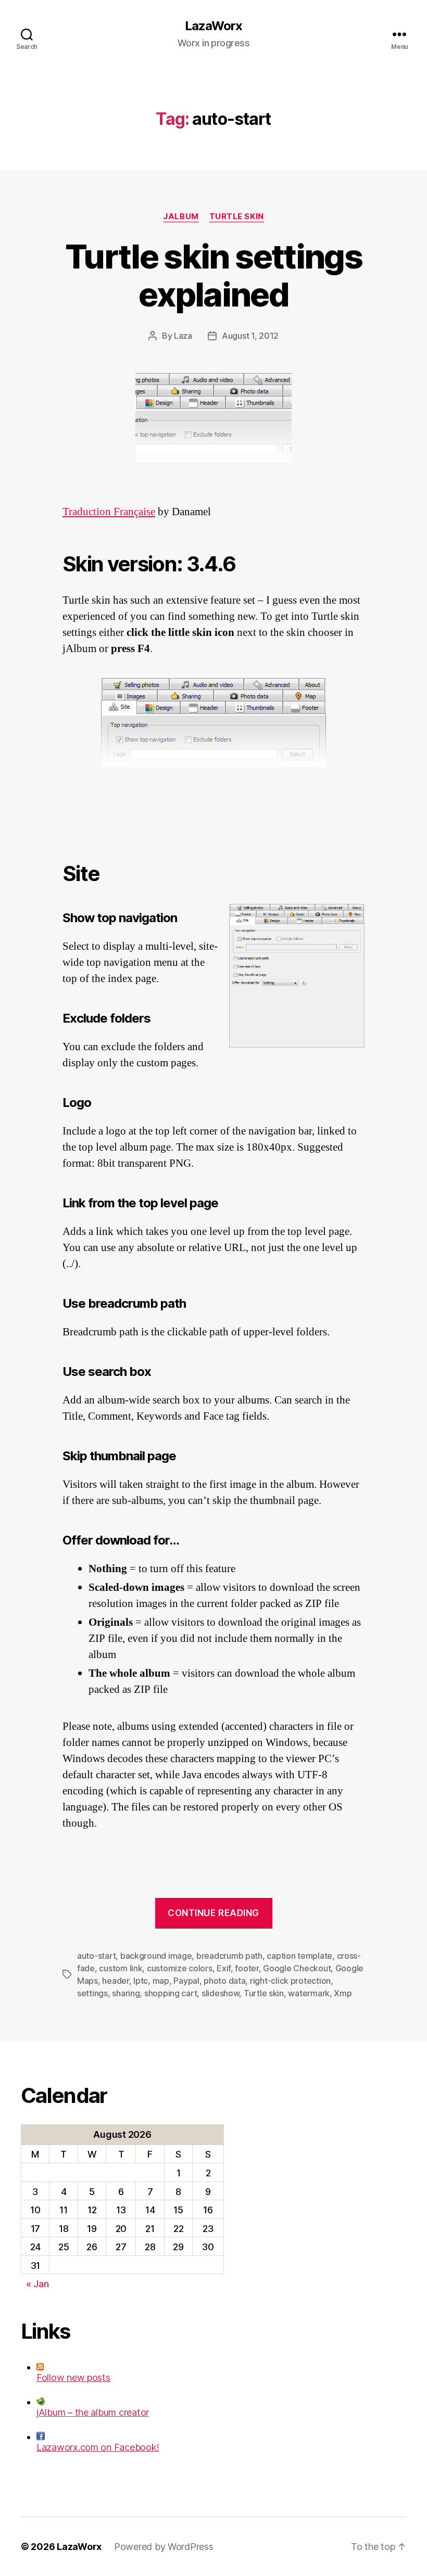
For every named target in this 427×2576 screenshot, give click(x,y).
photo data (224, 1981)
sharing (126, 1993)
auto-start (96, 1956)
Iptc (141, 1981)
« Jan (37, 2284)
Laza (183, 336)
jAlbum (181, 216)
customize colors (180, 1968)
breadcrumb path (229, 1956)
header (115, 1981)
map (161, 1981)
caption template (299, 1956)
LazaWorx (213, 26)
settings (92, 1993)
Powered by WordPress (164, 2547)
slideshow (221, 1993)
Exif (224, 1968)
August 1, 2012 (250, 336)
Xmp (343, 1993)
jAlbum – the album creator (93, 2412)
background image (156, 1956)
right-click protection (290, 1981)
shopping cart (171, 1993)
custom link (121, 1968)
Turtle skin (237, 216)
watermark (309, 1993)
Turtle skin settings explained (213, 275)
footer (247, 1968)
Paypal (186, 1981)
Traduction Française (109, 512)
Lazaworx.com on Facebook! (98, 2447)
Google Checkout (297, 1968)
